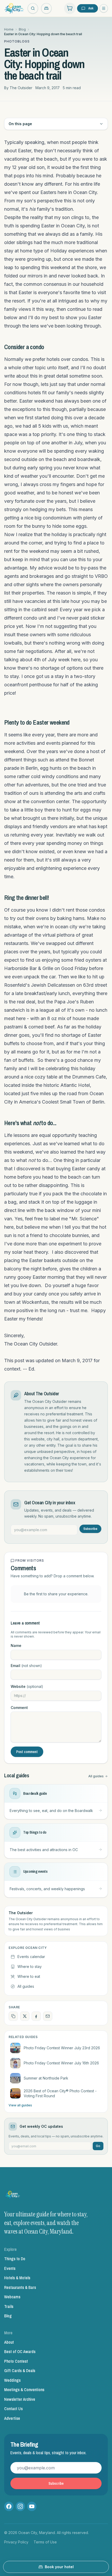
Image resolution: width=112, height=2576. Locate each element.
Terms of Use (45, 2542)
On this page (20, 124)
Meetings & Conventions (24, 2390)
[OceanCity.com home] (14, 8)
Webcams (12, 2297)
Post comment (27, 1752)
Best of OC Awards (20, 2351)
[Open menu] (104, 8)
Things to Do (15, 2259)
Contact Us (13, 2409)
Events (10, 2268)
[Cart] (70, 8)
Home (9, 29)
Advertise (12, 2418)
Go (98, 2146)
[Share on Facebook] (36, 2016)
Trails (9, 2306)
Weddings (12, 2380)
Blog (22, 29)
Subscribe (90, 1529)
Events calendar (31, 1957)
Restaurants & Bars (20, 2287)
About (9, 2342)
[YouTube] (32, 2506)
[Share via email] (48, 2016)
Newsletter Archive (20, 2399)
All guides (96, 1776)
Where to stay (30, 1966)
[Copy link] (13, 2016)
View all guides (20, 2105)
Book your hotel (59, 2567)
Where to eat (29, 1976)
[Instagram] (20, 2506)
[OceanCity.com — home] (13, 2196)
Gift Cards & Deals (20, 2371)
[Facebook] (9, 2506)
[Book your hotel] (46, 8)
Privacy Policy (16, 2542)
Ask (91, 8)
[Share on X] (25, 2016)
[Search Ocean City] (33, 8)
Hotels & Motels (17, 2278)
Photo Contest (16, 2361)
